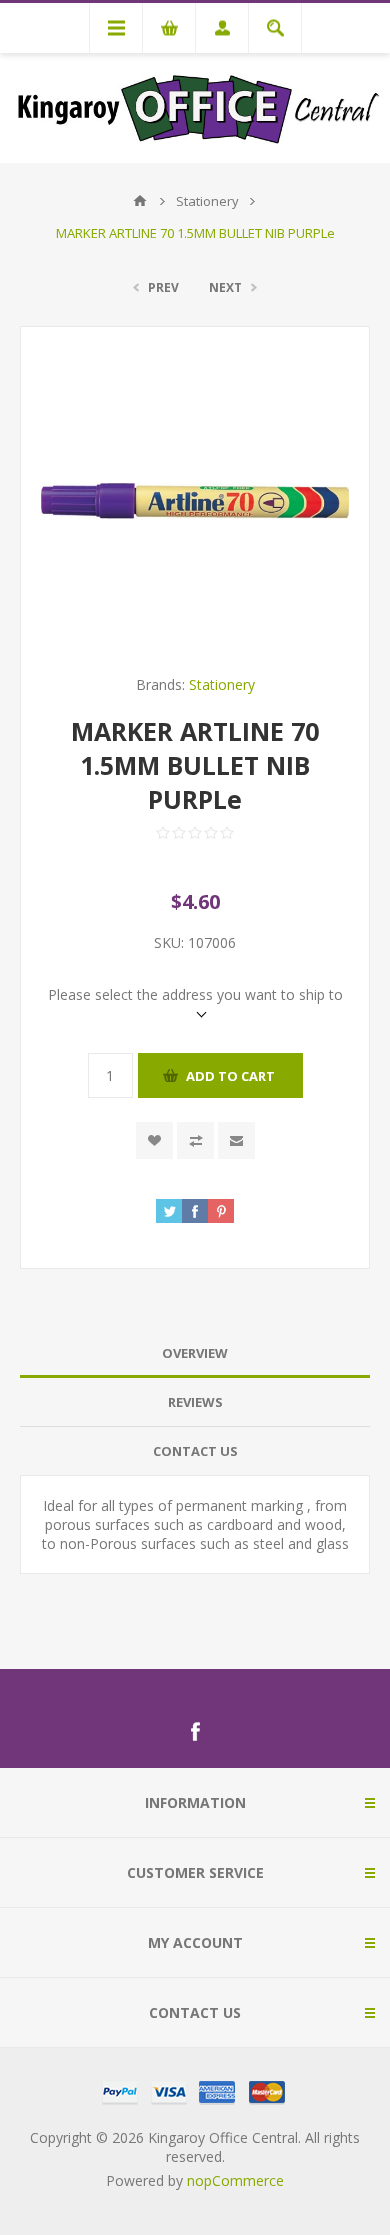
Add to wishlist (154, 1140)
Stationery (222, 684)
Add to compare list (195, 1140)
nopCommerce (235, 2180)
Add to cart (230, 1076)
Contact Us (195, 1451)
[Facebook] (195, 1732)
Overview (195, 1353)
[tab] (195, 1353)
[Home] (140, 201)
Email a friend (236, 1140)
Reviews (195, 1402)
